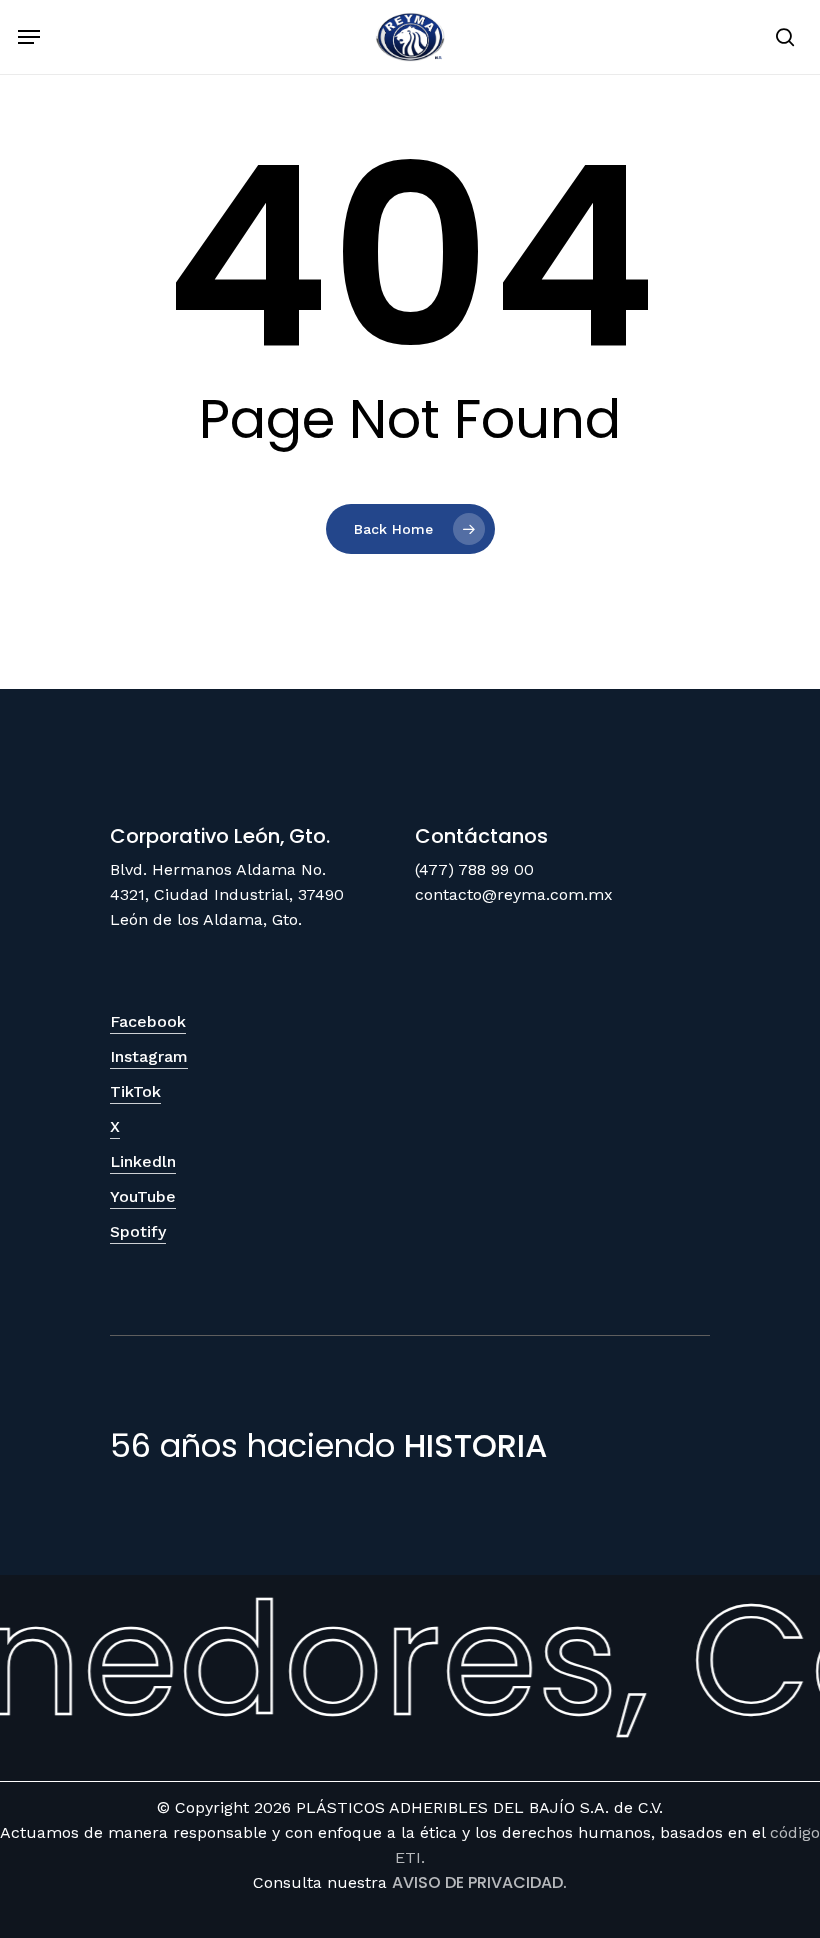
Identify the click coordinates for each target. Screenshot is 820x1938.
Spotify (138, 1231)
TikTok (135, 1091)
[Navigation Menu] (29, 37)
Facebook (148, 1021)
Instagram (149, 1056)
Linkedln (143, 1161)
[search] (781, 37)
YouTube (143, 1196)
